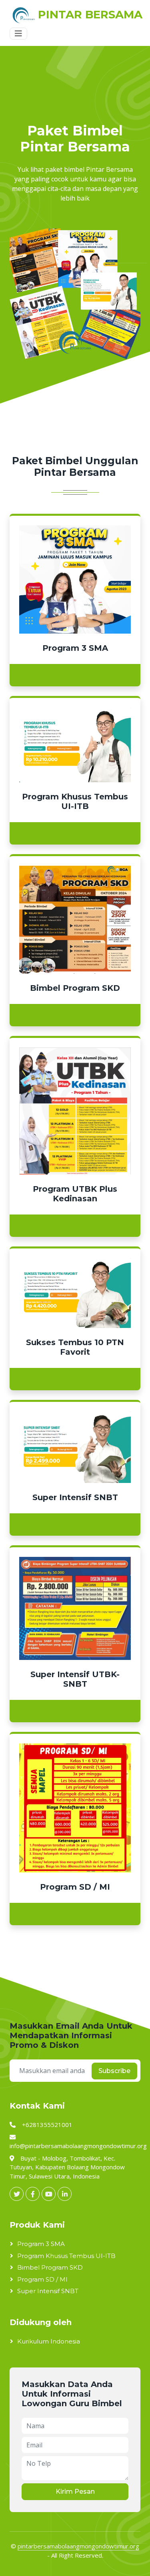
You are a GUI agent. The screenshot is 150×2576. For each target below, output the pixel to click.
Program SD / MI (42, 2279)
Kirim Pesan (75, 2492)
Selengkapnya (75, 675)
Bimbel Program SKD (50, 2267)
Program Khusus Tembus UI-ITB (66, 2256)
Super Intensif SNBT (48, 2291)
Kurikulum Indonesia (49, 2341)
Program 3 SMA (41, 2244)
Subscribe (114, 2071)
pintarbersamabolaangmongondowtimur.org (78, 2546)
